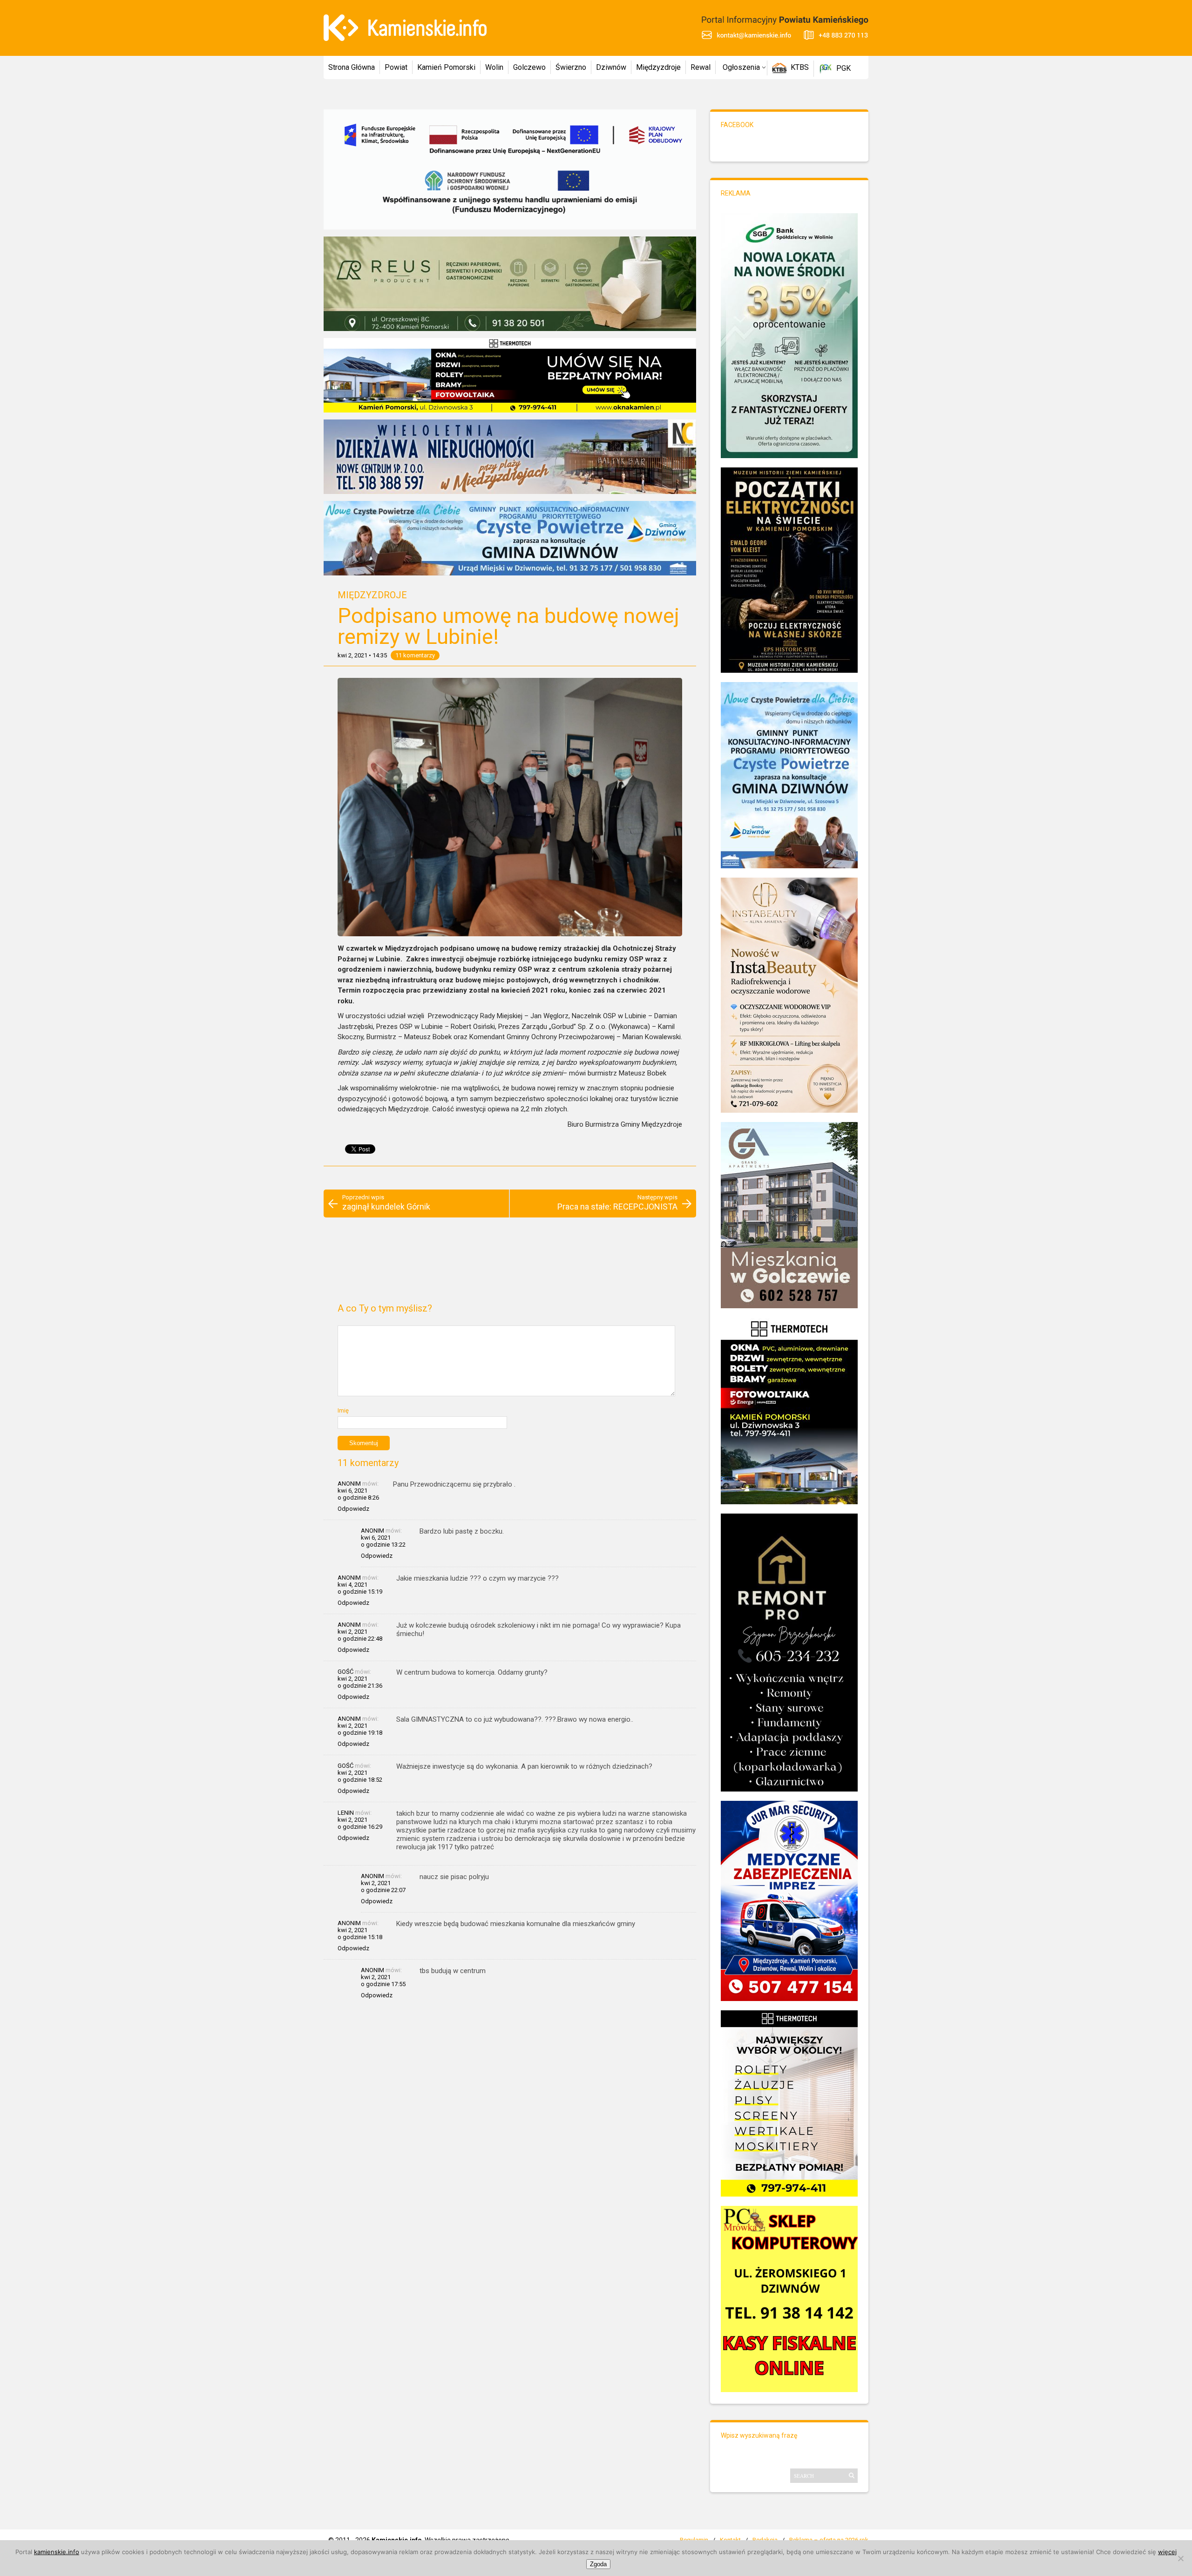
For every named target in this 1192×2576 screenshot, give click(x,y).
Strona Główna (352, 67)
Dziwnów (611, 67)
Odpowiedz (353, 1509)
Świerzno (571, 67)
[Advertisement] (510, 1264)
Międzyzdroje (658, 67)
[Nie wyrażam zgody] (1180, 2558)
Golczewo (529, 67)
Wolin (494, 67)
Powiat (396, 67)
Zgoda (598, 2564)
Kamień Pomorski (446, 67)
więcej (1167, 2552)
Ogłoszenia (741, 67)
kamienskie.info (57, 2552)
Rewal (701, 67)
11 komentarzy (415, 655)
